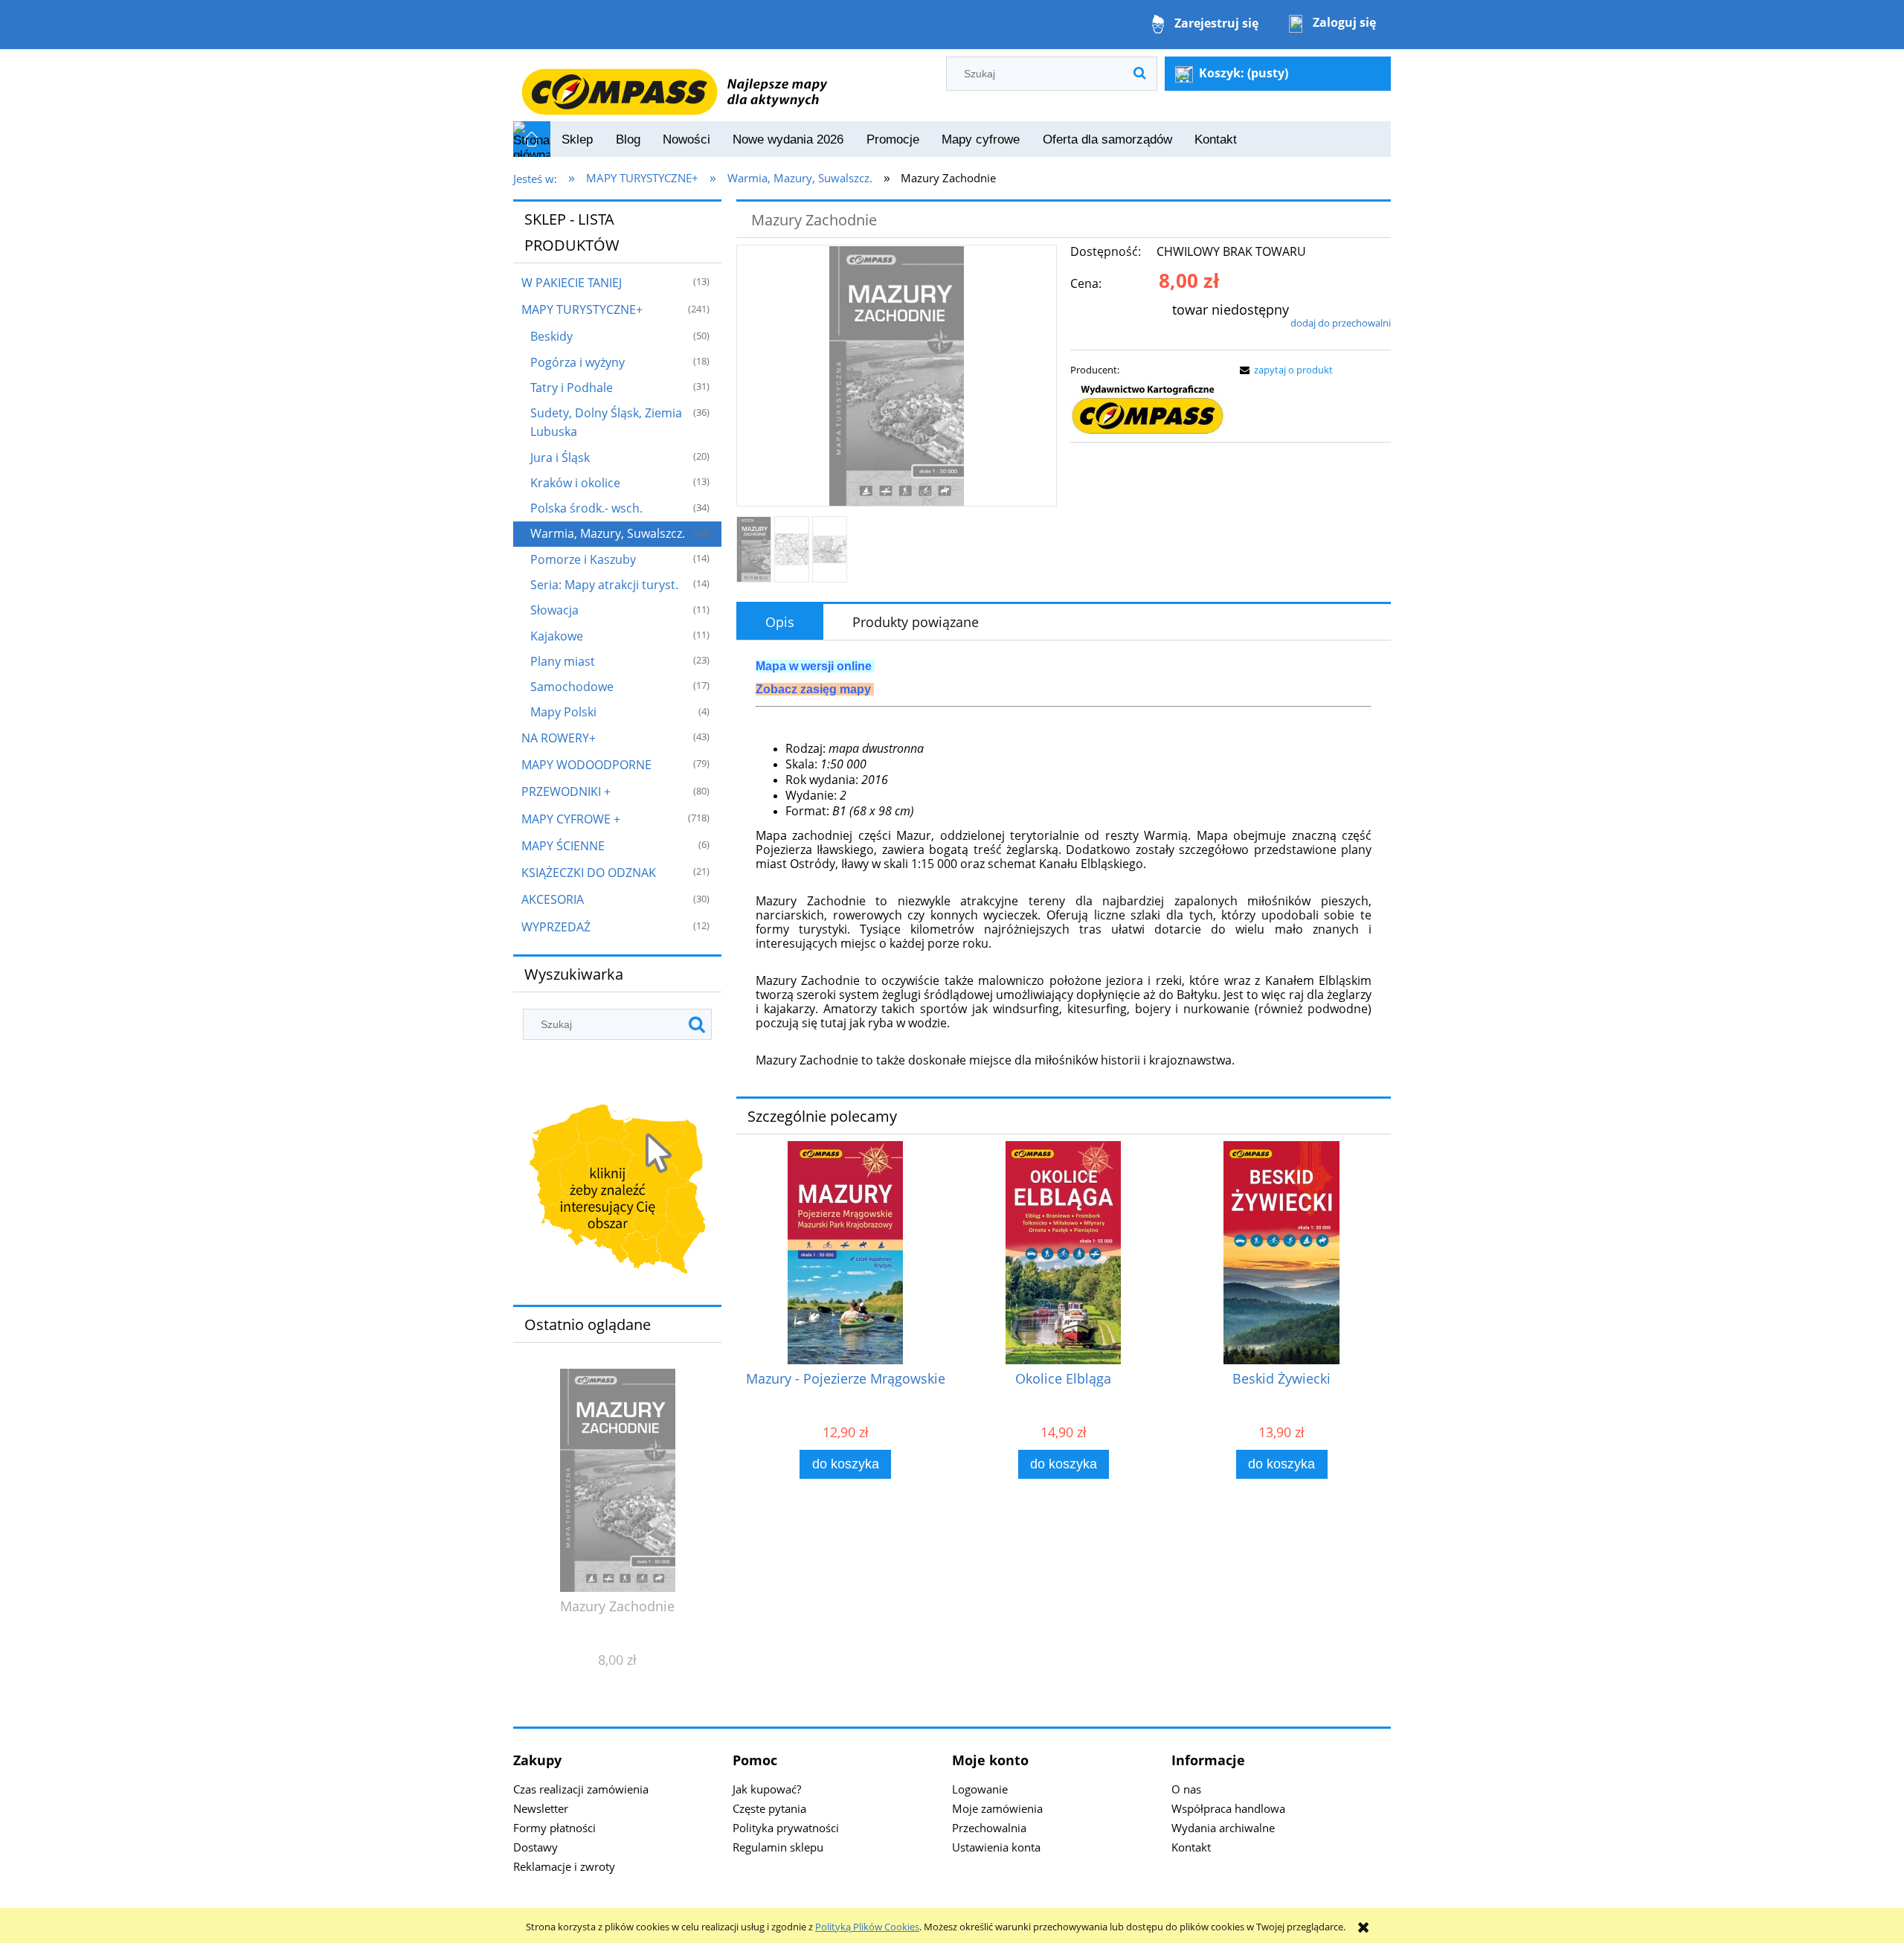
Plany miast (563, 661)
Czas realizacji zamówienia (581, 1789)
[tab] (780, 622)
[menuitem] (577, 140)
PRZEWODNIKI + (566, 791)
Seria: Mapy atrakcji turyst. (604, 585)
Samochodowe (572, 687)
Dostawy (535, 1847)
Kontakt (1191, 1847)
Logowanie (980, 1789)
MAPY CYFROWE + (571, 819)
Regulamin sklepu (778, 1847)
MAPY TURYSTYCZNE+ (582, 309)
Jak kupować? (767, 1789)
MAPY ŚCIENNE (563, 846)
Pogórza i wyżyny (578, 362)
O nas (1186, 1789)
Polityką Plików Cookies (867, 1927)
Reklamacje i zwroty (564, 1866)
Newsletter (541, 1808)
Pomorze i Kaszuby (583, 559)
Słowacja (554, 610)
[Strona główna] (674, 84)
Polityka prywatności (786, 1828)
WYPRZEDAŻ (556, 927)
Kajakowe (557, 636)
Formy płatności (554, 1828)
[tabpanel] (1064, 864)
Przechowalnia (989, 1828)
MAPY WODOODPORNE (586, 765)
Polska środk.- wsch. (586, 508)
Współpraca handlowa (1228, 1808)
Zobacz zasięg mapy (813, 689)
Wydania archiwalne (1223, 1828)
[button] (1284, 370)
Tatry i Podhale (572, 388)
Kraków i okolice (575, 483)
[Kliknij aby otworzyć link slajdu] (617, 1192)
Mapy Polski (563, 712)
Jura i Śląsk (560, 457)
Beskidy (551, 336)
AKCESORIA (553, 899)
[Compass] (1148, 410)
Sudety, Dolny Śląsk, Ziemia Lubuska (606, 422)
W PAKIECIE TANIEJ (572, 283)
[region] (617, 1192)
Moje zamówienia (997, 1808)
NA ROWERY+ (559, 738)
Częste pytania (769, 1808)
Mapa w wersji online (814, 666)
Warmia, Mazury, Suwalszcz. (608, 533)
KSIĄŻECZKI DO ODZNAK (589, 873)
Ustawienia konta (996, 1847)
